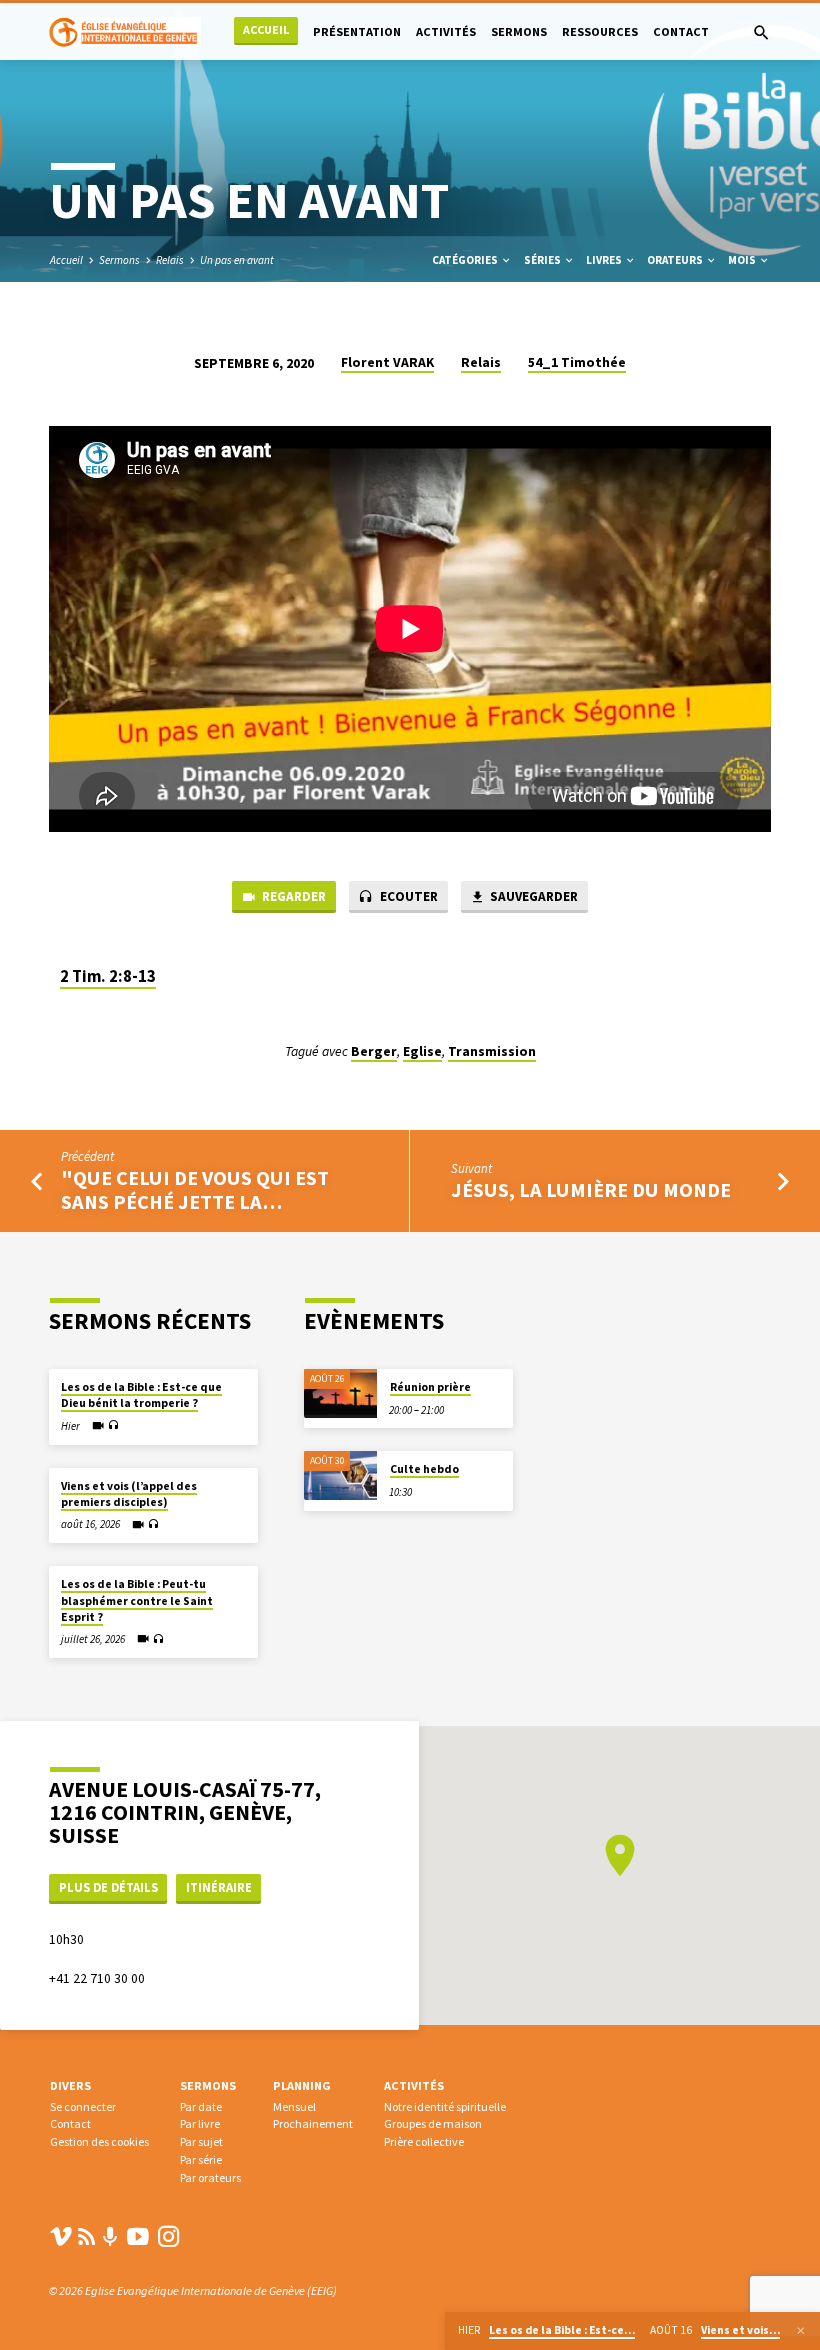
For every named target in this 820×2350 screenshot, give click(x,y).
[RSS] (87, 2236)
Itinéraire (219, 1887)
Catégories (466, 260)
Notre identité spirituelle (445, 2106)
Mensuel (294, 2106)
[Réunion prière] (340, 1393)
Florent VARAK (387, 362)
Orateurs (676, 260)
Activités (446, 31)
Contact (681, 31)
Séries (543, 260)
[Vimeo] (61, 2236)
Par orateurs (210, 2177)
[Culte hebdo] (340, 1475)
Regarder (292, 896)
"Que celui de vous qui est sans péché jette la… (195, 1190)
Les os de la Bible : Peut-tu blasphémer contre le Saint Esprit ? (137, 1600)
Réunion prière (430, 1387)
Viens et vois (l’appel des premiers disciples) (129, 1494)
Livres (605, 260)
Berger (374, 1051)
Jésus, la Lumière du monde (591, 1190)
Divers (70, 2085)
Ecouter (407, 896)
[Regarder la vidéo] (98, 1426)
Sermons (519, 31)
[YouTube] (138, 2236)
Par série (201, 2159)
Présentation (357, 31)
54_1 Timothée (577, 362)
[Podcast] (110, 2237)
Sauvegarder (532, 896)
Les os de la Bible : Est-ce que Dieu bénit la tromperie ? (141, 1395)
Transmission (492, 1051)
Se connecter (83, 2106)
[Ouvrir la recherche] (761, 33)
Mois (743, 260)
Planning (302, 2085)
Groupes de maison (433, 2123)
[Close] (801, 2331)
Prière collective (424, 2141)
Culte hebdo (424, 1469)
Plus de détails (108, 1887)
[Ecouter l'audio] (113, 1425)
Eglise (422, 1051)
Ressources (600, 31)
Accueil (266, 29)
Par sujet (201, 2141)
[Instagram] (169, 2236)
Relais (170, 260)
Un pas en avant (237, 260)
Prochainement (313, 2123)
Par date (201, 2106)
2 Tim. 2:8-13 (108, 976)
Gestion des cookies (99, 2141)
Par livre (200, 2123)
